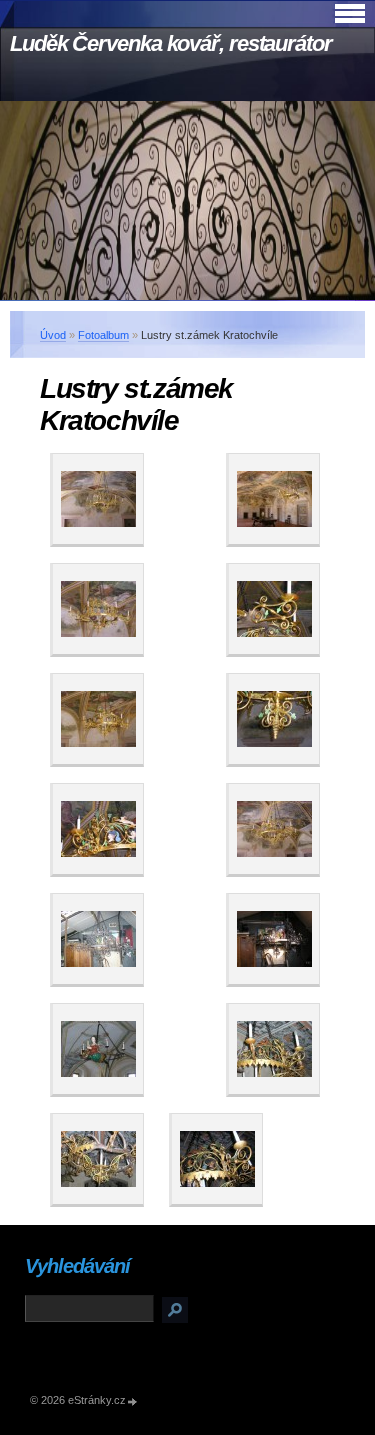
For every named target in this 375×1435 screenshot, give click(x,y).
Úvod (53, 335)
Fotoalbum (103, 335)
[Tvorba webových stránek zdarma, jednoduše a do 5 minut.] (133, 1401)
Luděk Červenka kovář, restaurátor (171, 43)
